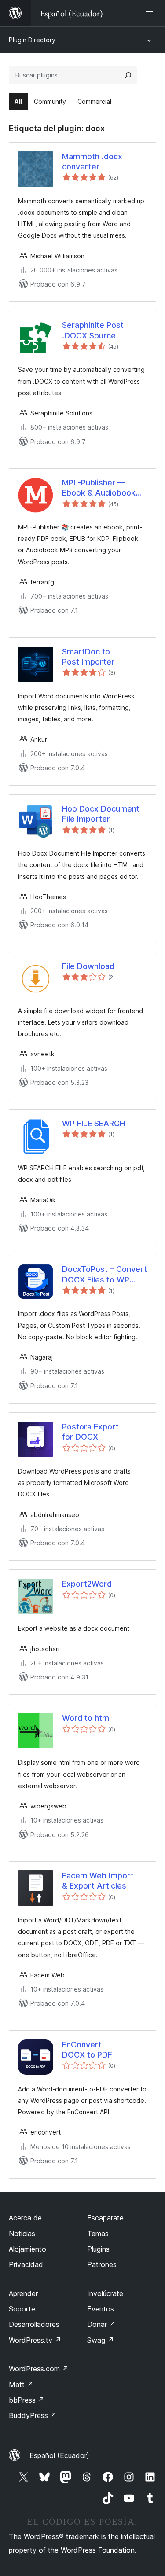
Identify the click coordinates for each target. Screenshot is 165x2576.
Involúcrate (105, 2293)
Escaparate (105, 2218)
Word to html (86, 1718)
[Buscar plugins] (128, 75)
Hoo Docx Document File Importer (101, 814)
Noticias (22, 2234)
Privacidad (26, 2264)
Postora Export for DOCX (90, 1432)
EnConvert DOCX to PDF (87, 2050)
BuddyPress (33, 2415)
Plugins (98, 2249)
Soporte (22, 2309)
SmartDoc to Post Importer (88, 657)
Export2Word (87, 1584)
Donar (101, 2324)
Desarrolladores (34, 2324)
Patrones (102, 2264)
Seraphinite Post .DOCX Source (93, 330)
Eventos (101, 2309)
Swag (101, 2340)
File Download (88, 966)
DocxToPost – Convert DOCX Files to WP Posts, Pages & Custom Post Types (104, 1275)
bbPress (27, 2400)
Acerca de (25, 2218)
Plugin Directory (32, 40)
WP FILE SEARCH (93, 1123)
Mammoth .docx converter (92, 162)
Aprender (23, 2293)
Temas (98, 2234)
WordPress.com (39, 2369)
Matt (21, 2385)
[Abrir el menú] (151, 13)
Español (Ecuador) (59, 2455)
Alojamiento (27, 2249)
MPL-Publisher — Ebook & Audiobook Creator (99, 488)
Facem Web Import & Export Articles (98, 1881)
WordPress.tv (35, 2340)
